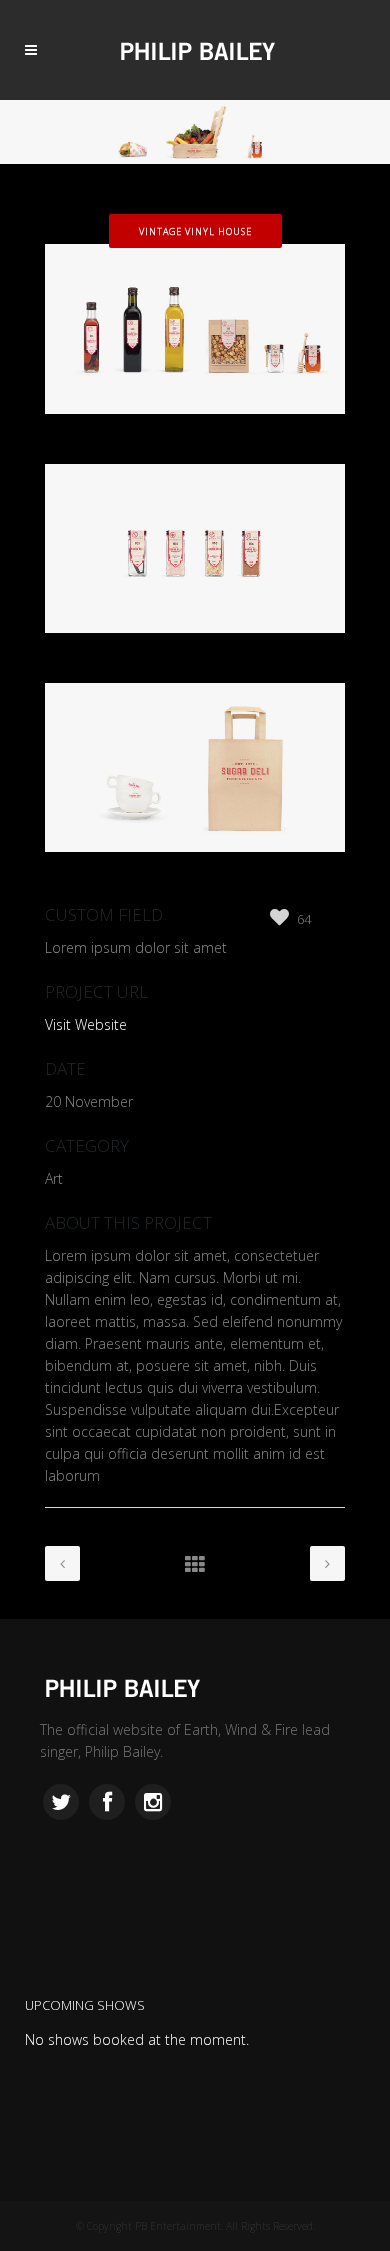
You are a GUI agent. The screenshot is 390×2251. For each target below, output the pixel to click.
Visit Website (86, 1024)
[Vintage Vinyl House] (195, 452)
